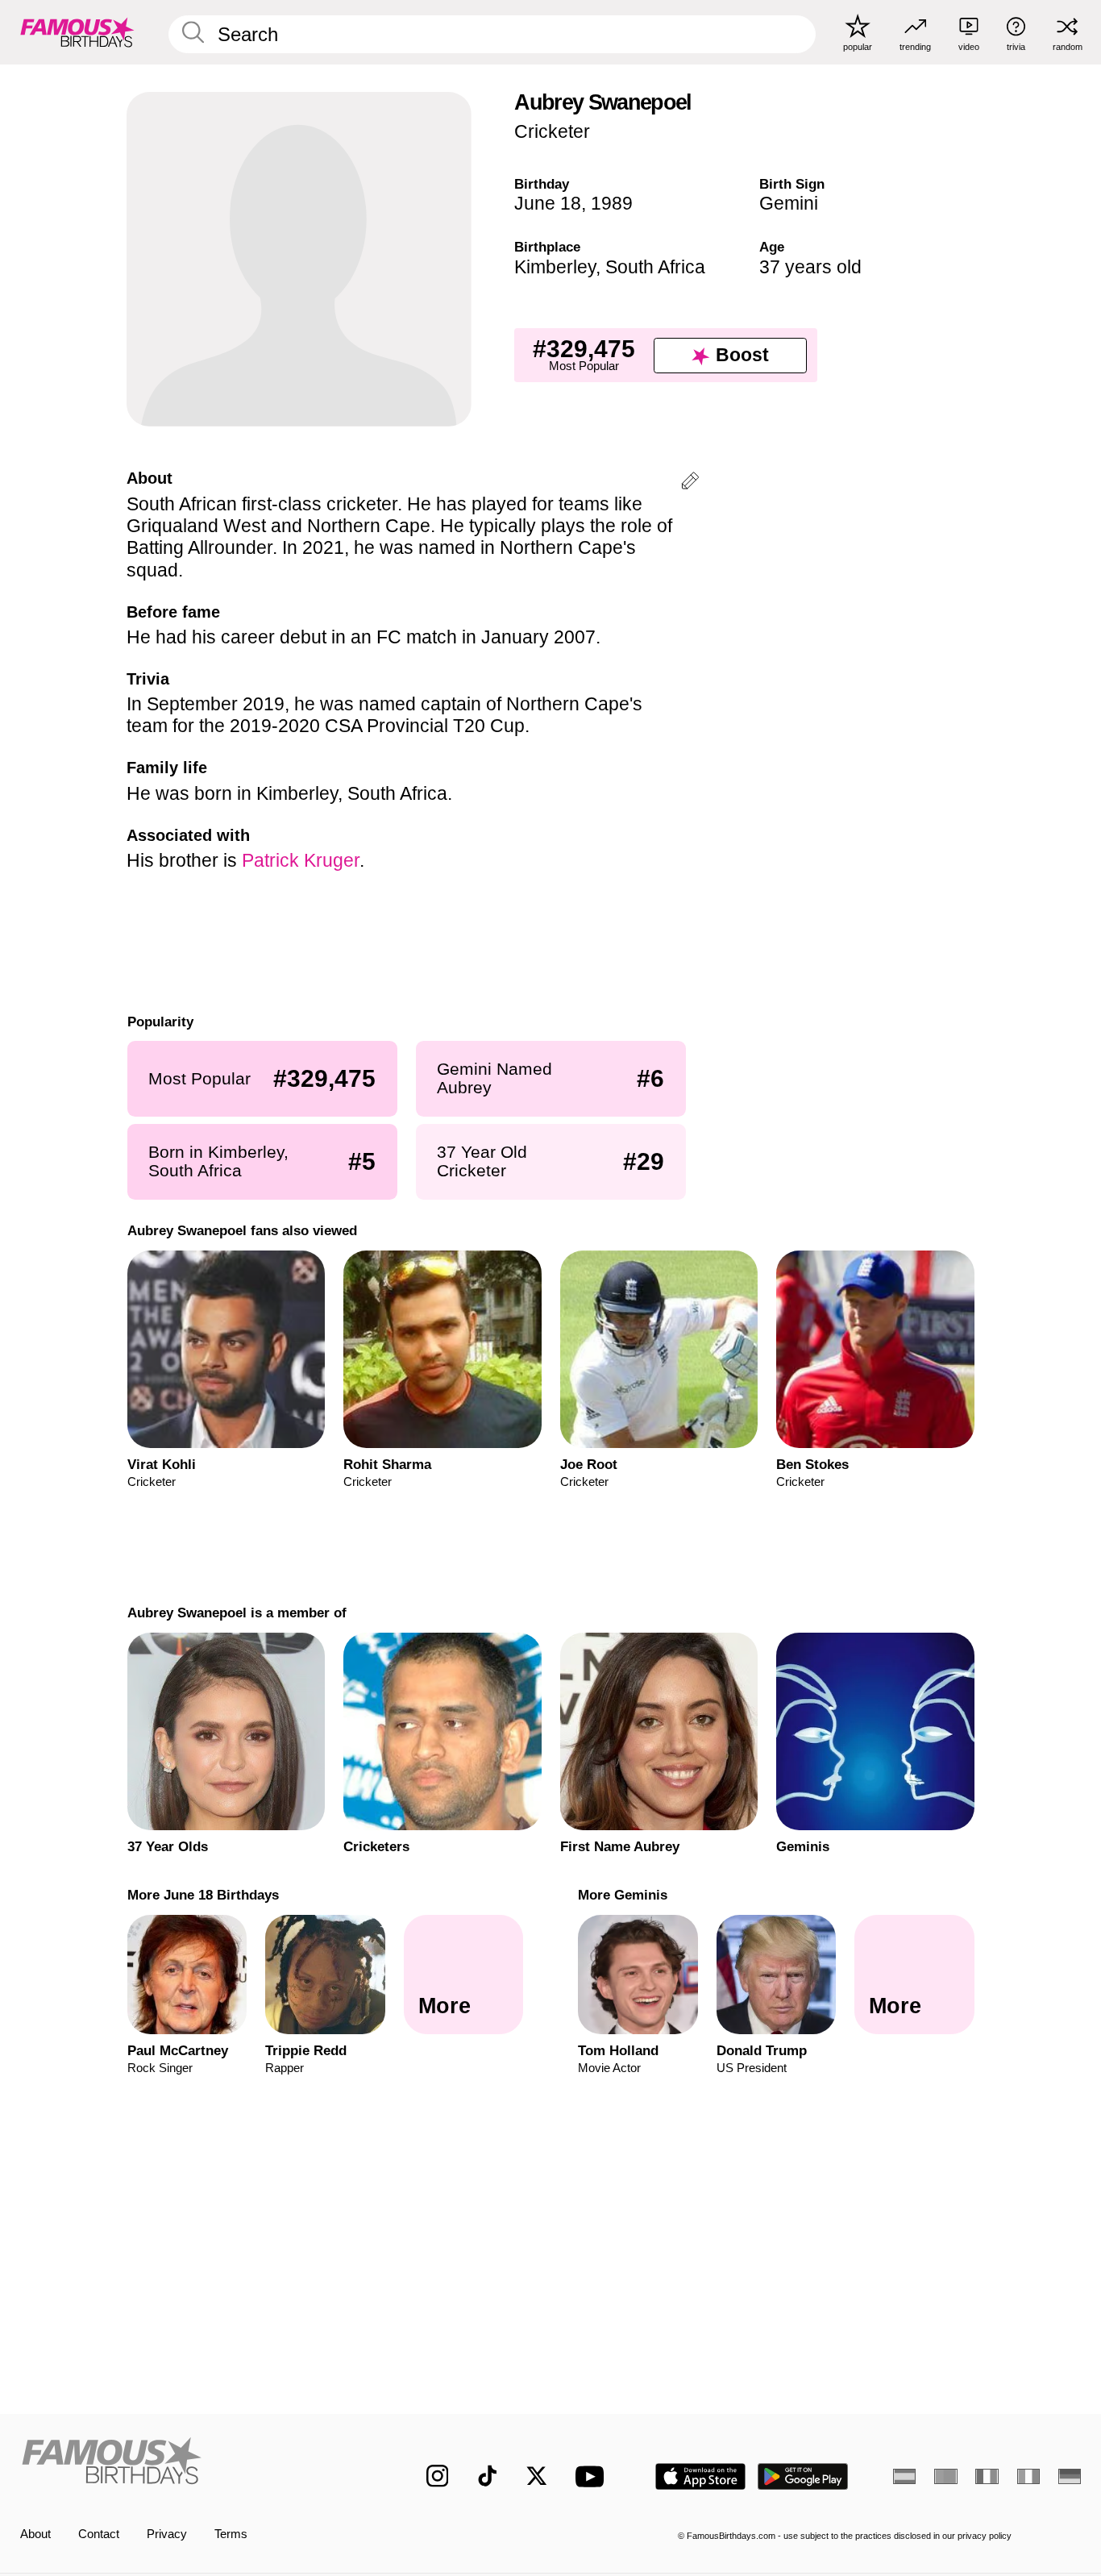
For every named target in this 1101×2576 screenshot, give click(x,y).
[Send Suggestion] (690, 483)
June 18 (548, 203)
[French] (987, 2476)
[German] (1070, 2476)
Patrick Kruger (301, 860)
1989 (612, 203)
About (35, 2534)
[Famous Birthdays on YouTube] (593, 2476)
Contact (99, 2534)
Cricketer (552, 131)
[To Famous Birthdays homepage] (77, 32)
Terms (231, 2534)
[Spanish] (904, 2476)
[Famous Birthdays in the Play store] (803, 2476)
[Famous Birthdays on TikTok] (488, 2476)
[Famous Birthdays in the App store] (700, 2476)
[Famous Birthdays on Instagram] (438, 2476)
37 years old (810, 267)
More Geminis (623, 1895)
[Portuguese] (945, 2476)
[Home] (192, 2464)
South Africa (655, 267)
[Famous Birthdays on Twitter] (537, 2476)
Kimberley (555, 267)
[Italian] (1028, 2476)
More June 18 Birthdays (202, 1895)
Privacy (167, 2534)
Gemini (789, 203)
